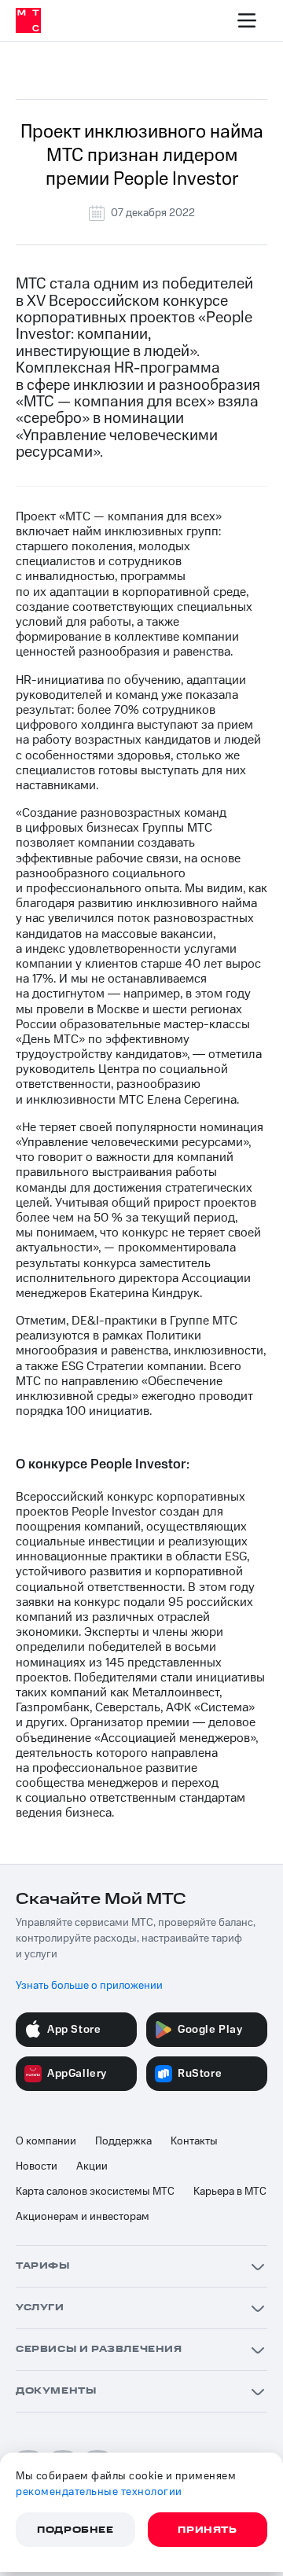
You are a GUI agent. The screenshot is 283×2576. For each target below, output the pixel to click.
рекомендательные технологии (99, 2492)
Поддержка (123, 2141)
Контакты (194, 2141)
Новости (37, 2166)
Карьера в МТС (230, 2192)
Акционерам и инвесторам (83, 2217)
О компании (46, 2141)
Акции (92, 2166)
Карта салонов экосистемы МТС (95, 2192)
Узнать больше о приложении (89, 1986)
